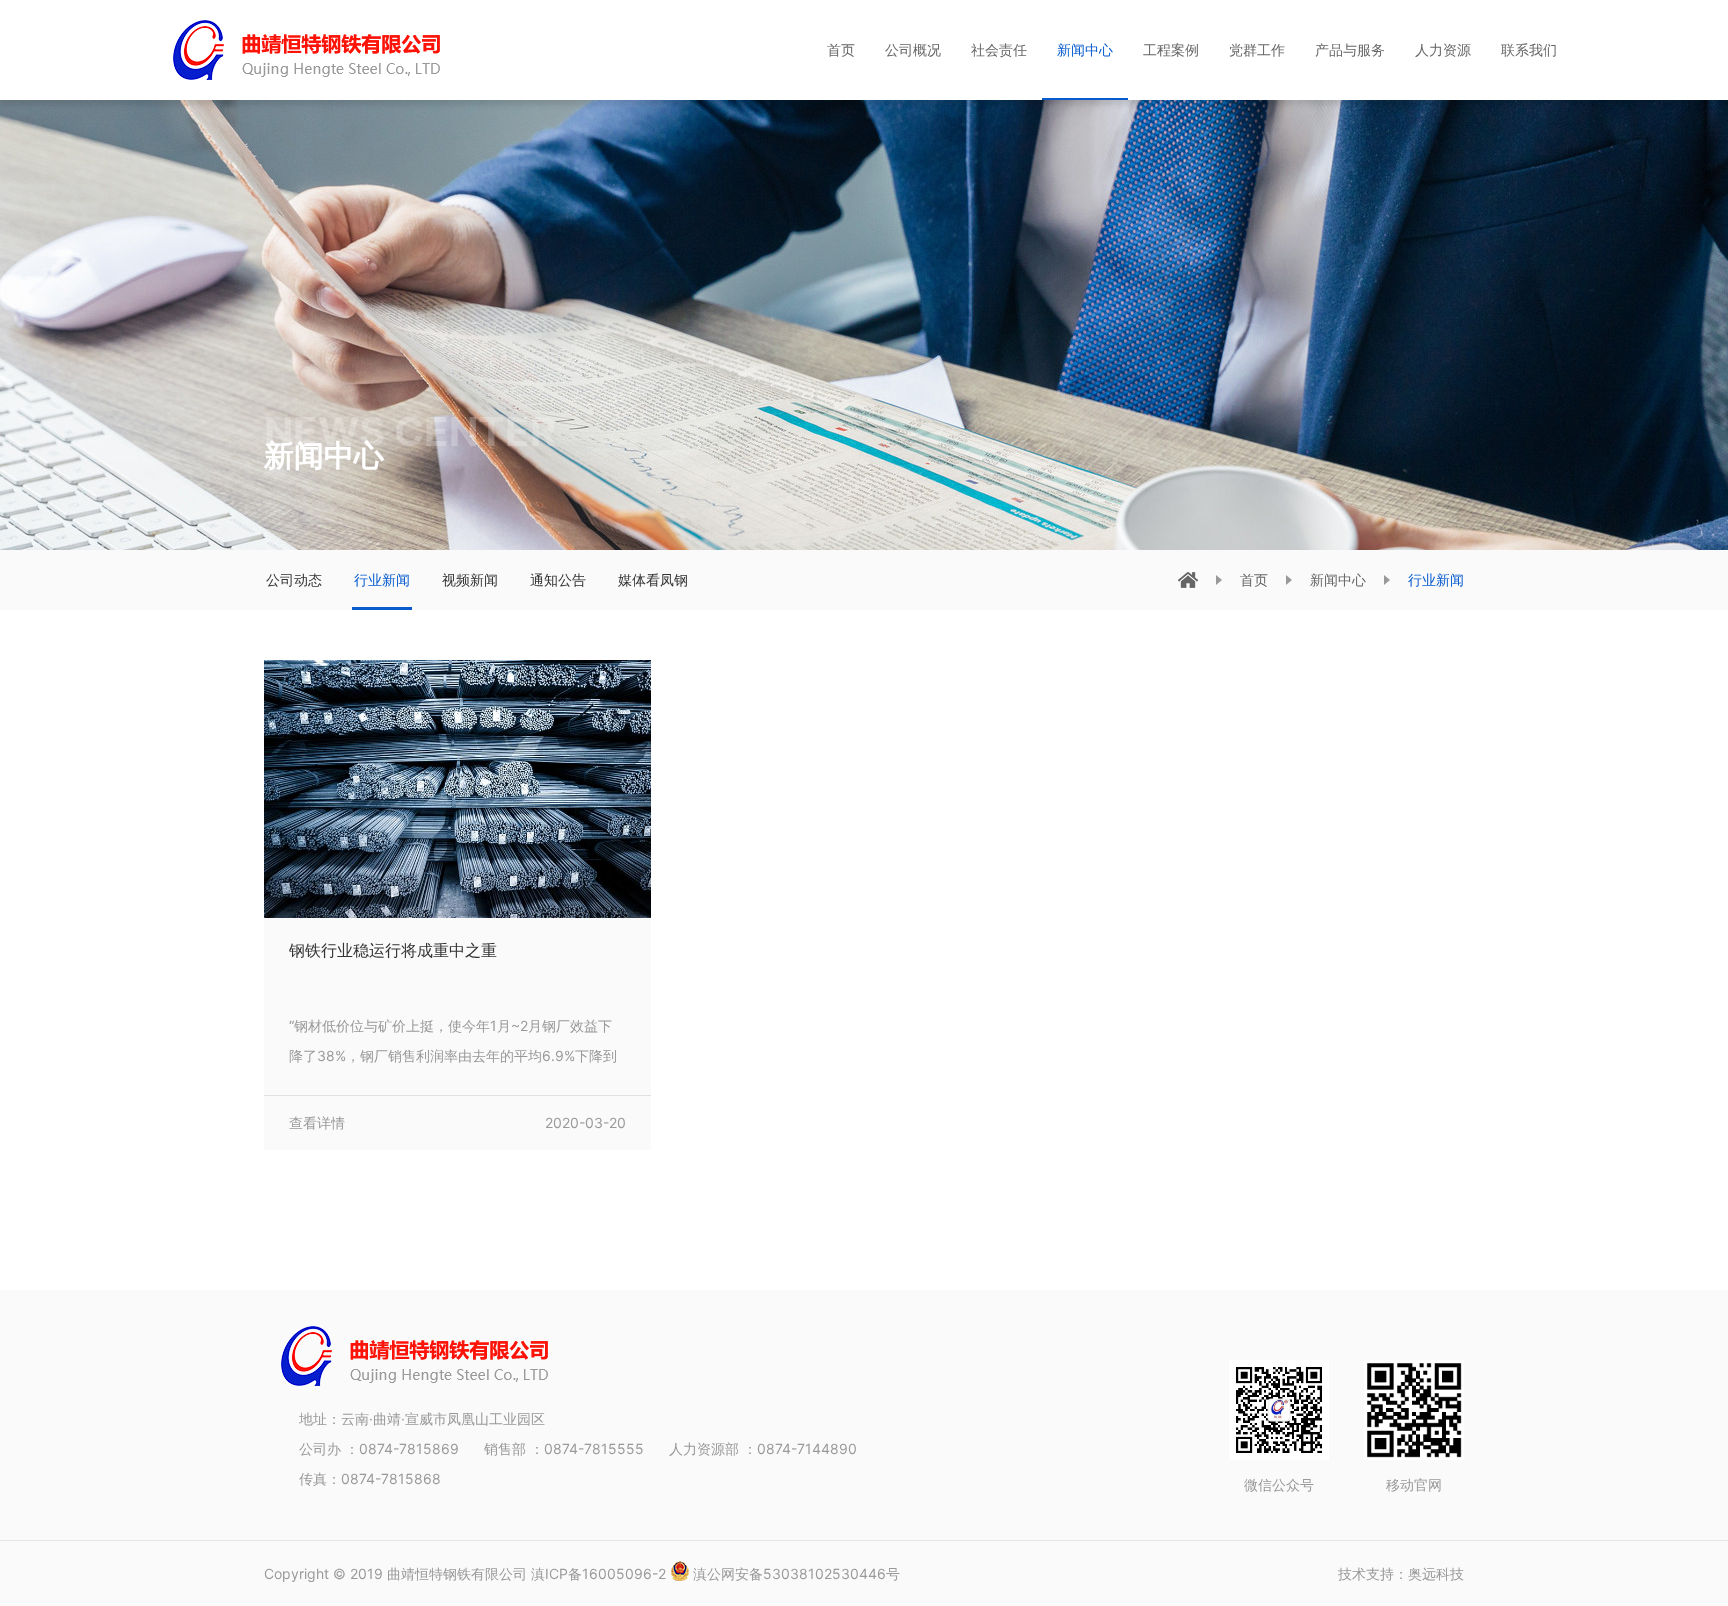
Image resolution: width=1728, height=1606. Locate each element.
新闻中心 (1338, 579)
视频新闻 (470, 579)
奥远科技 (1436, 1573)
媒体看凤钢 (653, 579)
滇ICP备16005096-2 (600, 1573)
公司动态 (294, 579)
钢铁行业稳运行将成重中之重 (393, 950)
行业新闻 (382, 579)
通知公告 (558, 579)
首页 (1254, 579)
